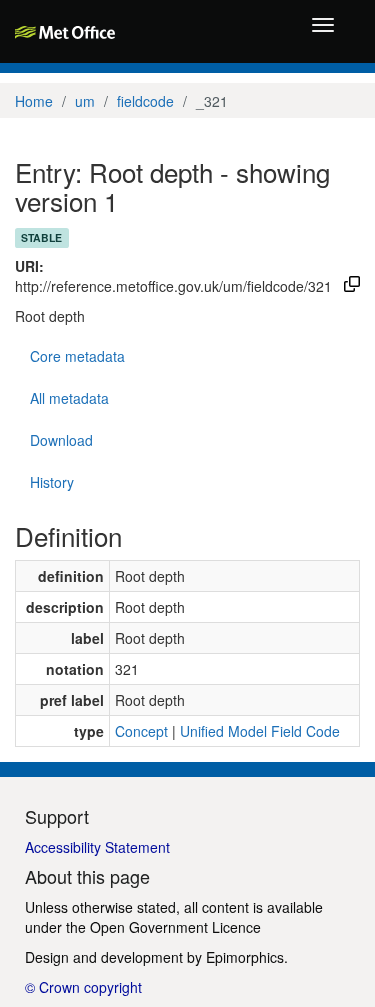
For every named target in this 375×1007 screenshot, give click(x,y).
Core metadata (77, 356)
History (52, 482)
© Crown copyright (83, 987)
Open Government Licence (175, 927)
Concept (141, 731)
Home (34, 101)
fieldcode (145, 101)
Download (61, 440)
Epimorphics (245, 957)
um (85, 101)
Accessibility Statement (97, 847)
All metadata (69, 398)
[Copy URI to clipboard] (352, 286)
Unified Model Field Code (260, 731)
